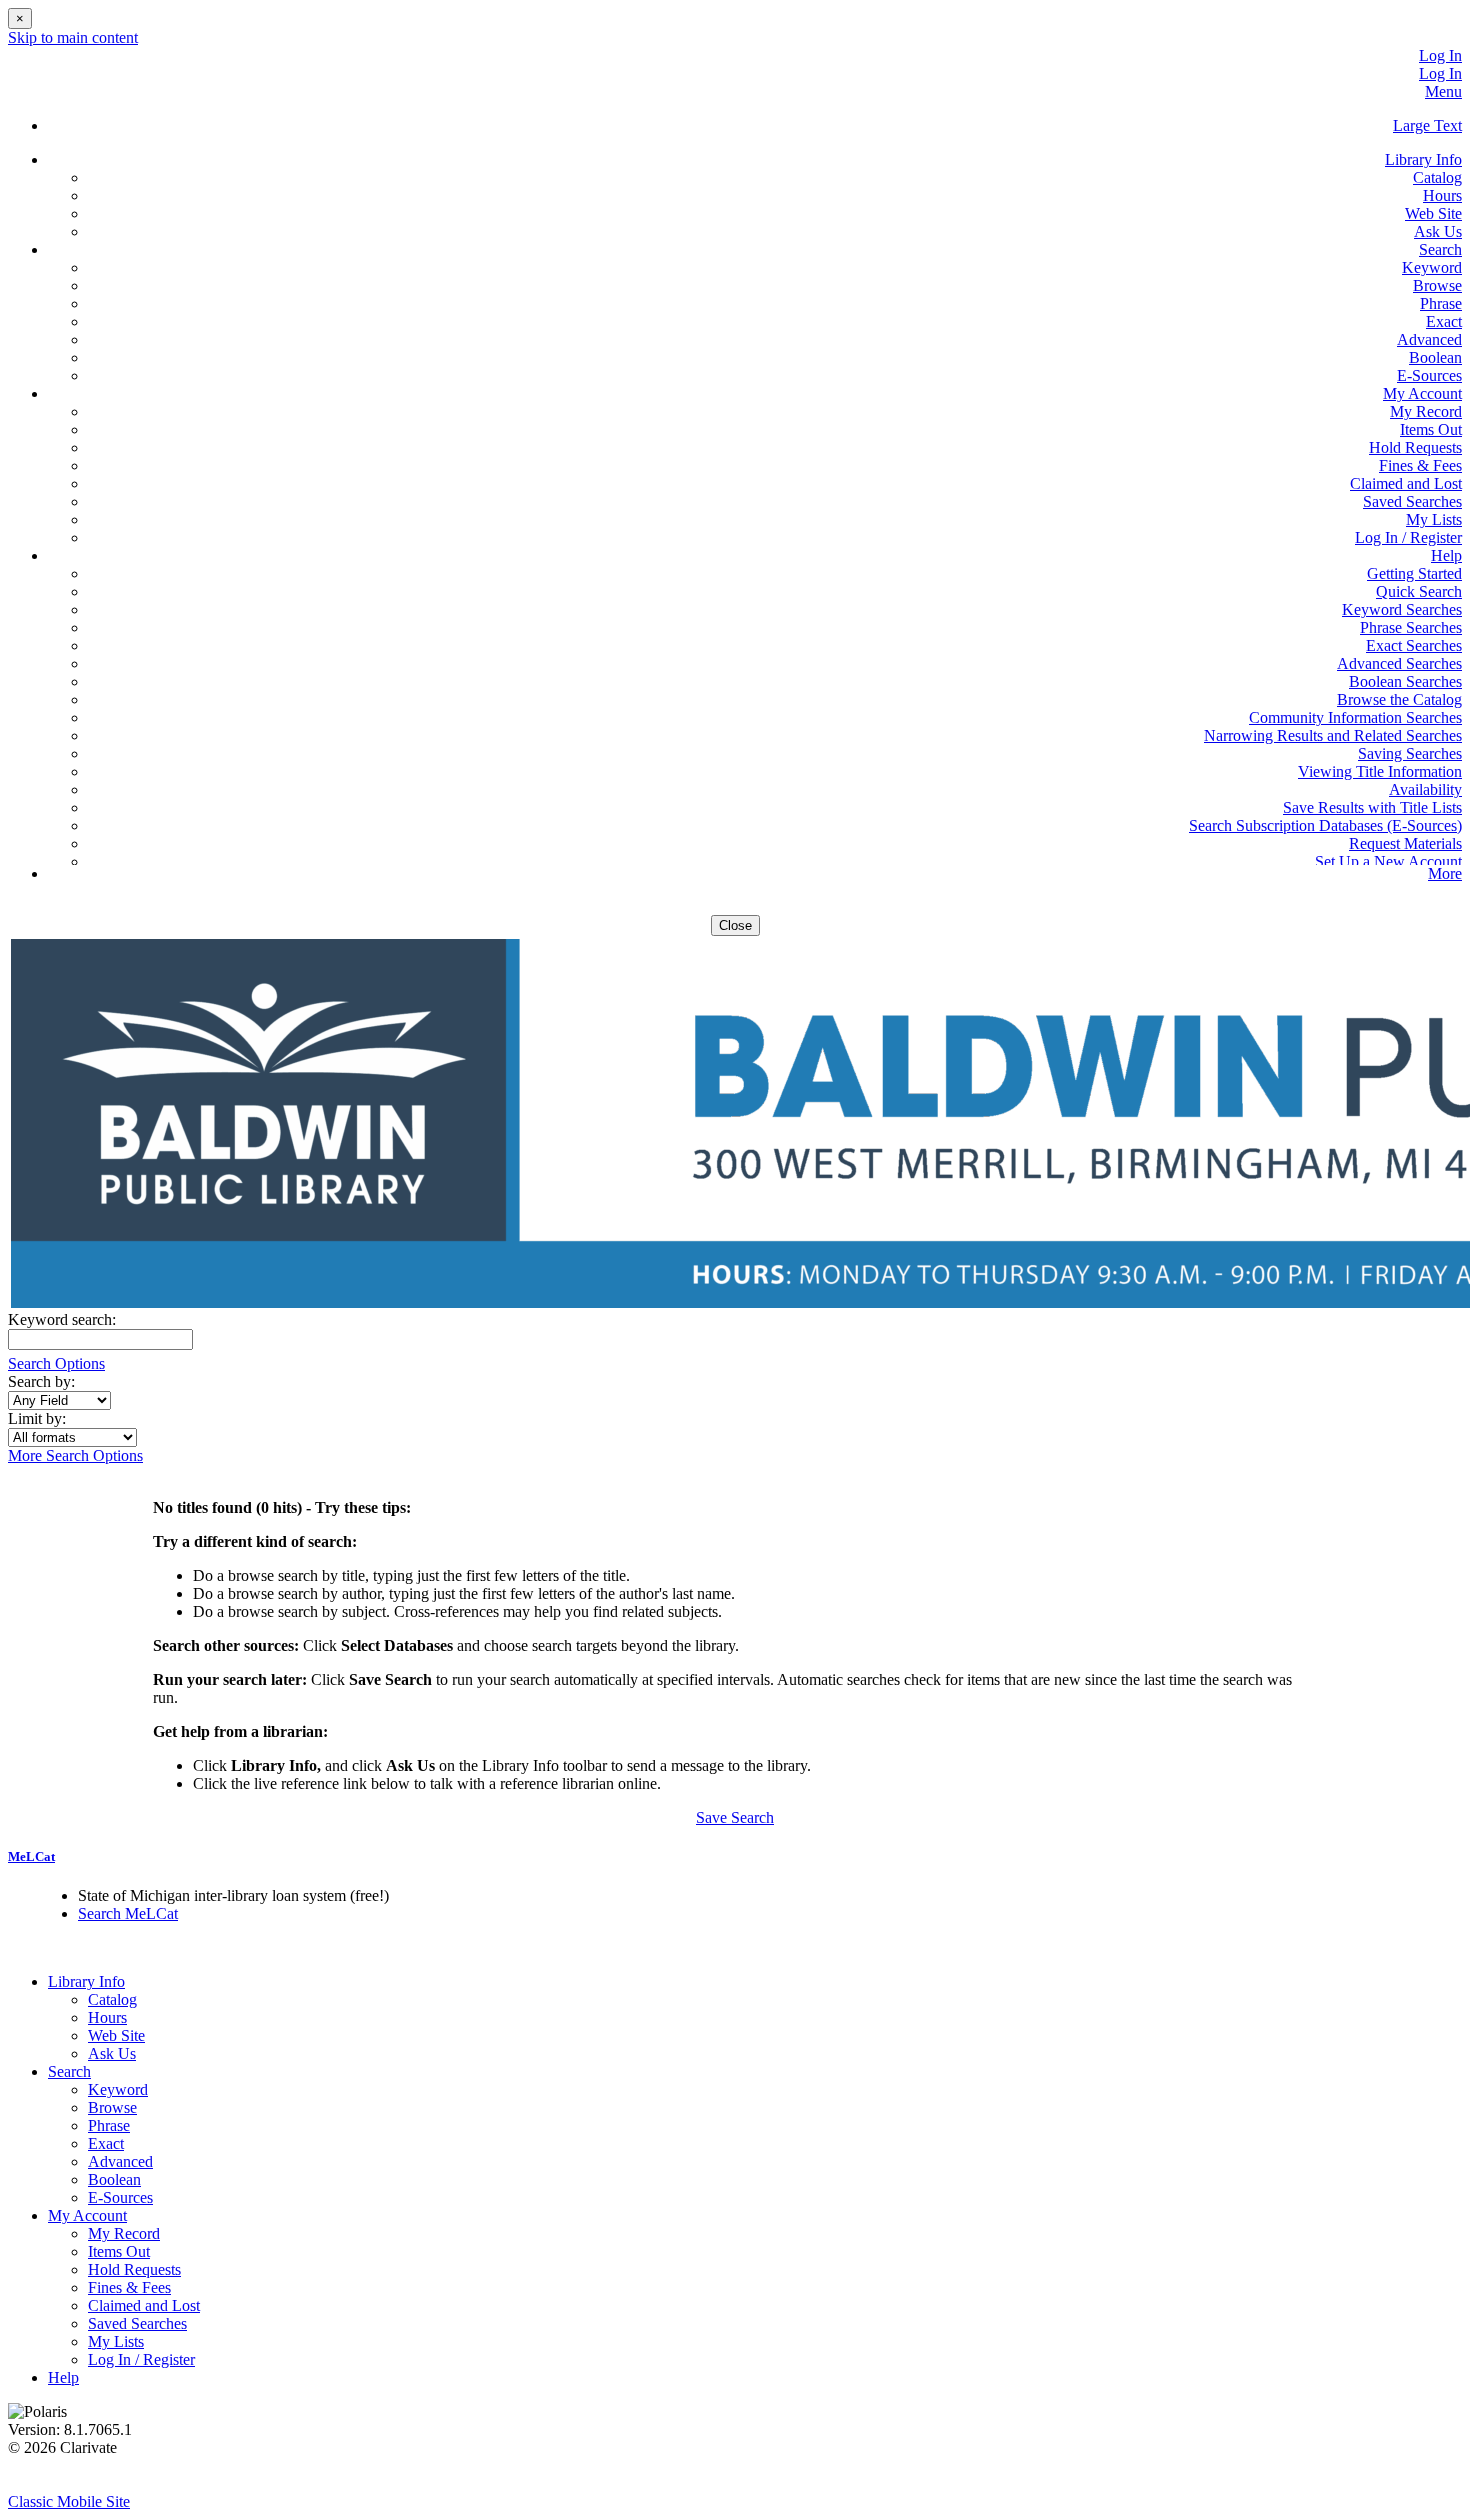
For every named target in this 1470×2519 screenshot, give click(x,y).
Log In (1440, 55)
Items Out (1431, 429)
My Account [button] (1422, 393)
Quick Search (1419, 591)
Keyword (1432, 267)
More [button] (1445, 873)
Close (735, 925)
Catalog (1437, 177)
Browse (1437, 285)
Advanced (1429, 339)
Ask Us (1438, 231)
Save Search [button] (735, 1817)
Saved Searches (1412, 501)
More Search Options (75, 1455)
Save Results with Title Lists (1372, 807)
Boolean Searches (1405, 681)
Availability (1425, 789)
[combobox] (59, 1400)
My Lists (1434, 519)
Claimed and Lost (1406, 483)
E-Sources (1429, 375)
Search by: (43, 1381)
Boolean (1435, 357)
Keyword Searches (1402, 609)
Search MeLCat (128, 1913)
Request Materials (1405, 843)
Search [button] (1440, 249)
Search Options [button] (56, 1363)
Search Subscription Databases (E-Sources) (1325, 825)
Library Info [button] (1423, 159)
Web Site (1433, 213)
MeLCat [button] (31, 1856)
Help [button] (1446, 555)
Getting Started (1414, 573)
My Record (1426, 411)
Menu (1443, 91)
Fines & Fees (1420, 465)
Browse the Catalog (1399, 699)
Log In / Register (1408, 537)
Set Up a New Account (1388, 861)
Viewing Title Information (1380, 771)
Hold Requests (1415, 447)
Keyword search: (64, 1319)
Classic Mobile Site (69, 2501)
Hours (1442, 195)
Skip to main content (73, 37)
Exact (1444, 321)
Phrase (1441, 303)
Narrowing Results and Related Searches (1333, 735)
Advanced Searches (1399, 663)
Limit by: (39, 1418)
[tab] (735, 1857)
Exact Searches (1414, 645)
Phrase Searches (1411, 627)
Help (63, 2377)
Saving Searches (1410, 753)
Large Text (1427, 125)
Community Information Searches (1355, 717)
